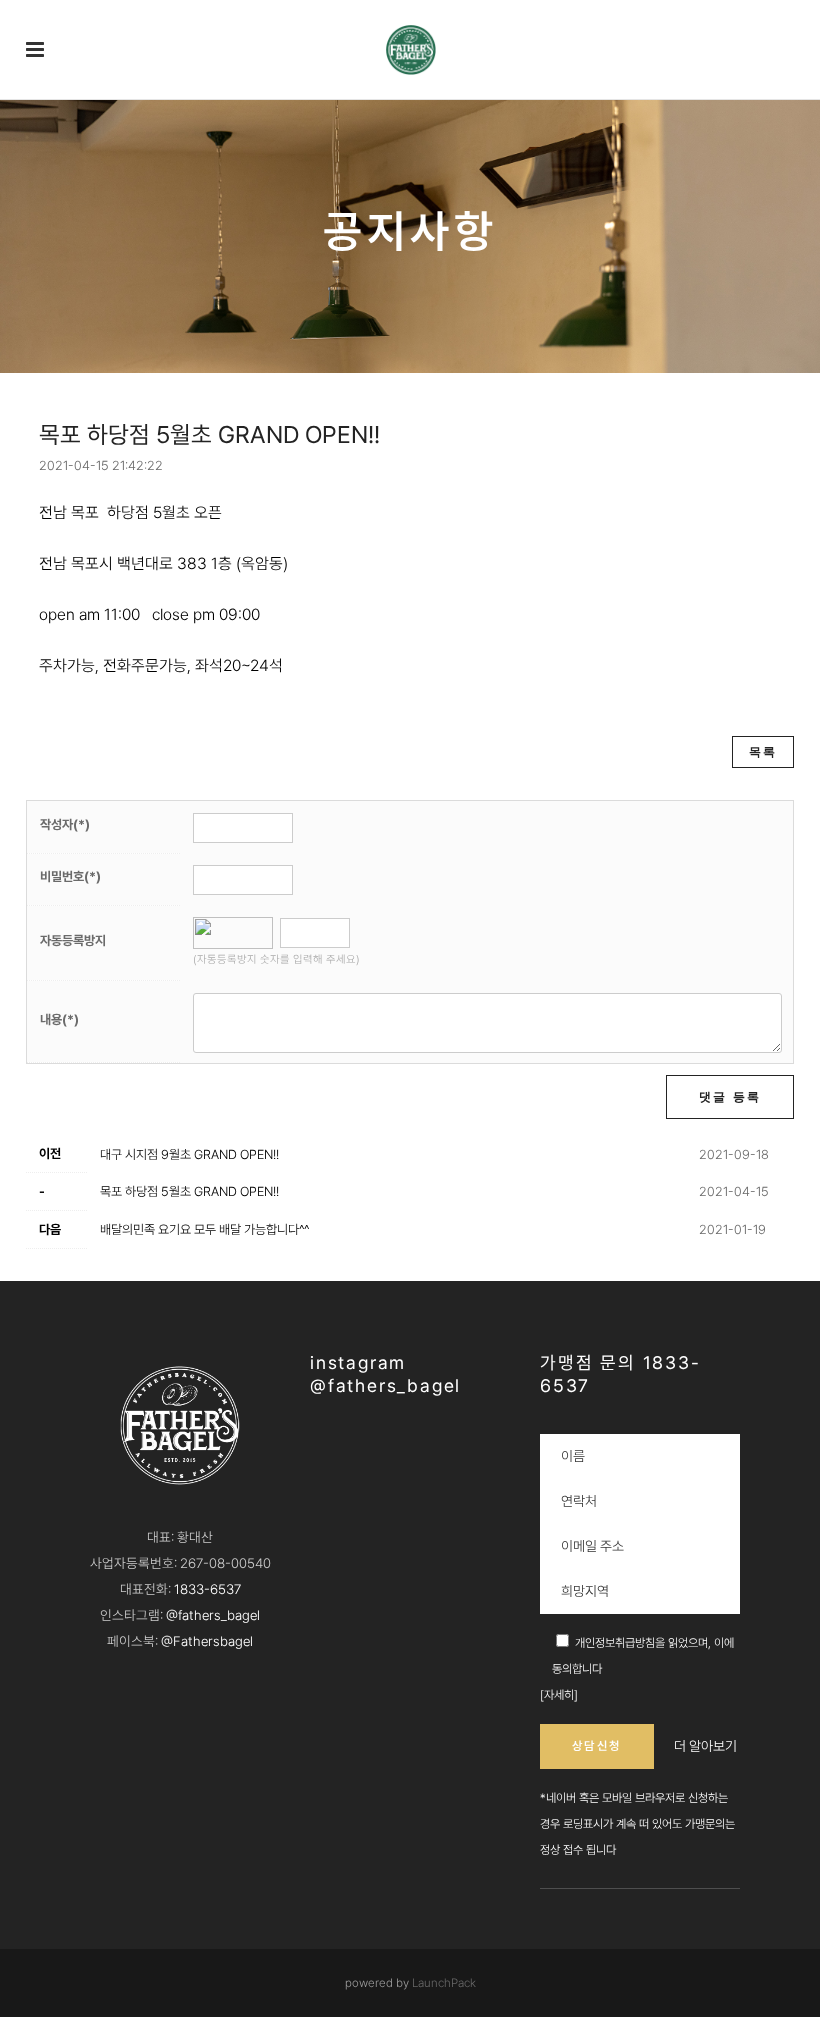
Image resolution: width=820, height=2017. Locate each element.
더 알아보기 (705, 1745)
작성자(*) (65, 824)
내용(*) (59, 1019)
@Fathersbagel (207, 1641)
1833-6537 (207, 1589)
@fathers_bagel (213, 1615)
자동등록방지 (73, 940)
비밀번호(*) (70, 876)
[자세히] (559, 1695)
